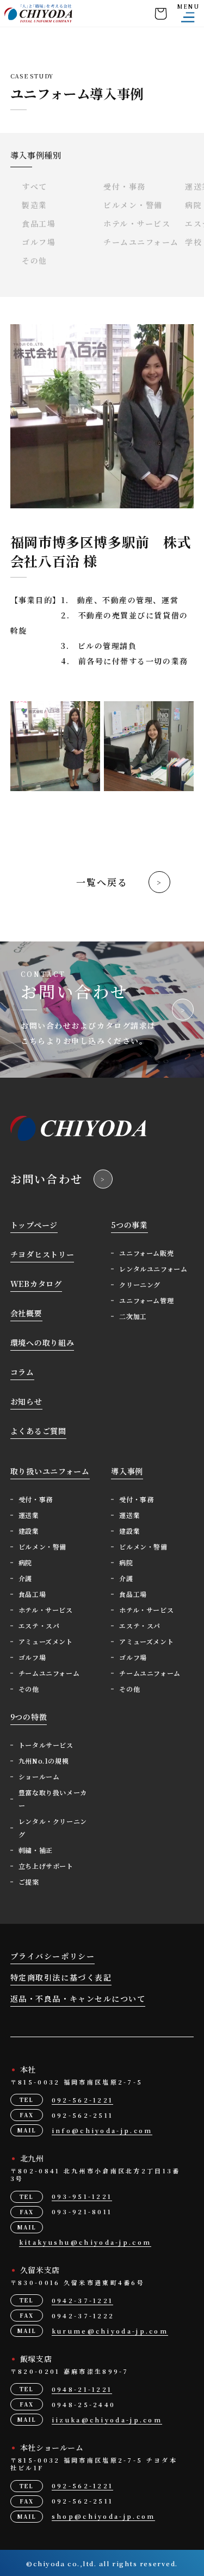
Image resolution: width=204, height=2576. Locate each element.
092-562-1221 (83, 2100)
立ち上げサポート (46, 1866)
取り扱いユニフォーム (50, 1471)
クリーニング (140, 1284)
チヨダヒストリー (42, 1254)
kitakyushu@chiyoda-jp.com (85, 2242)
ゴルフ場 (39, 242)
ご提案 (29, 1882)
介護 (25, 1578)
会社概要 (26, 1313)
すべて (35, 186)
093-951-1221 (82, 2196)
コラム (22, 1372)
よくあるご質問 (38, 1431)
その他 (35, 260)
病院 (25, 1562)
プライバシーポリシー (52, 1956)
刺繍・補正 (36, 1850)
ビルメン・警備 (133, 205)
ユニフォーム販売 (146, 1253)
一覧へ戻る (102, 882)
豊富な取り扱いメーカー (53, 1799)
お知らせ (26, 1401)
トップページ (34, 1225)
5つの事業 (129, 1225)
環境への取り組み (42, 1342)
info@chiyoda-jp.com (102, 2130)
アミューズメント (46, 1641)
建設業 (29, 1531)
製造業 (35, 205)
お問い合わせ (47, 1179)
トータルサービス (46, 1745)
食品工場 (39, 223)
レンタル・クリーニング (53, 1828)
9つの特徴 (29, 1717)
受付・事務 (125, 186)
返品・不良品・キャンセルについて (78, 1998)
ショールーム (39, 1776)
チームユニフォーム (141, 242)
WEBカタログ (36, 1284)
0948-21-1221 (82, 2389)
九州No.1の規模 (44, 1761)
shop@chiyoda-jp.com (104, 2516)
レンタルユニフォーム (153, 1269)
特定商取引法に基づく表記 (61, 1977)
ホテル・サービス (137, 223)
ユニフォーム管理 (146, 1300)
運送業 (29, 1515)
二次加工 (133, 1316)
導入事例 (127, 1471)
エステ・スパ (39, 1626)
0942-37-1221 (83, 2300)
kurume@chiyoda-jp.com (110, 2331)
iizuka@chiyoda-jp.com (107, 2420)
